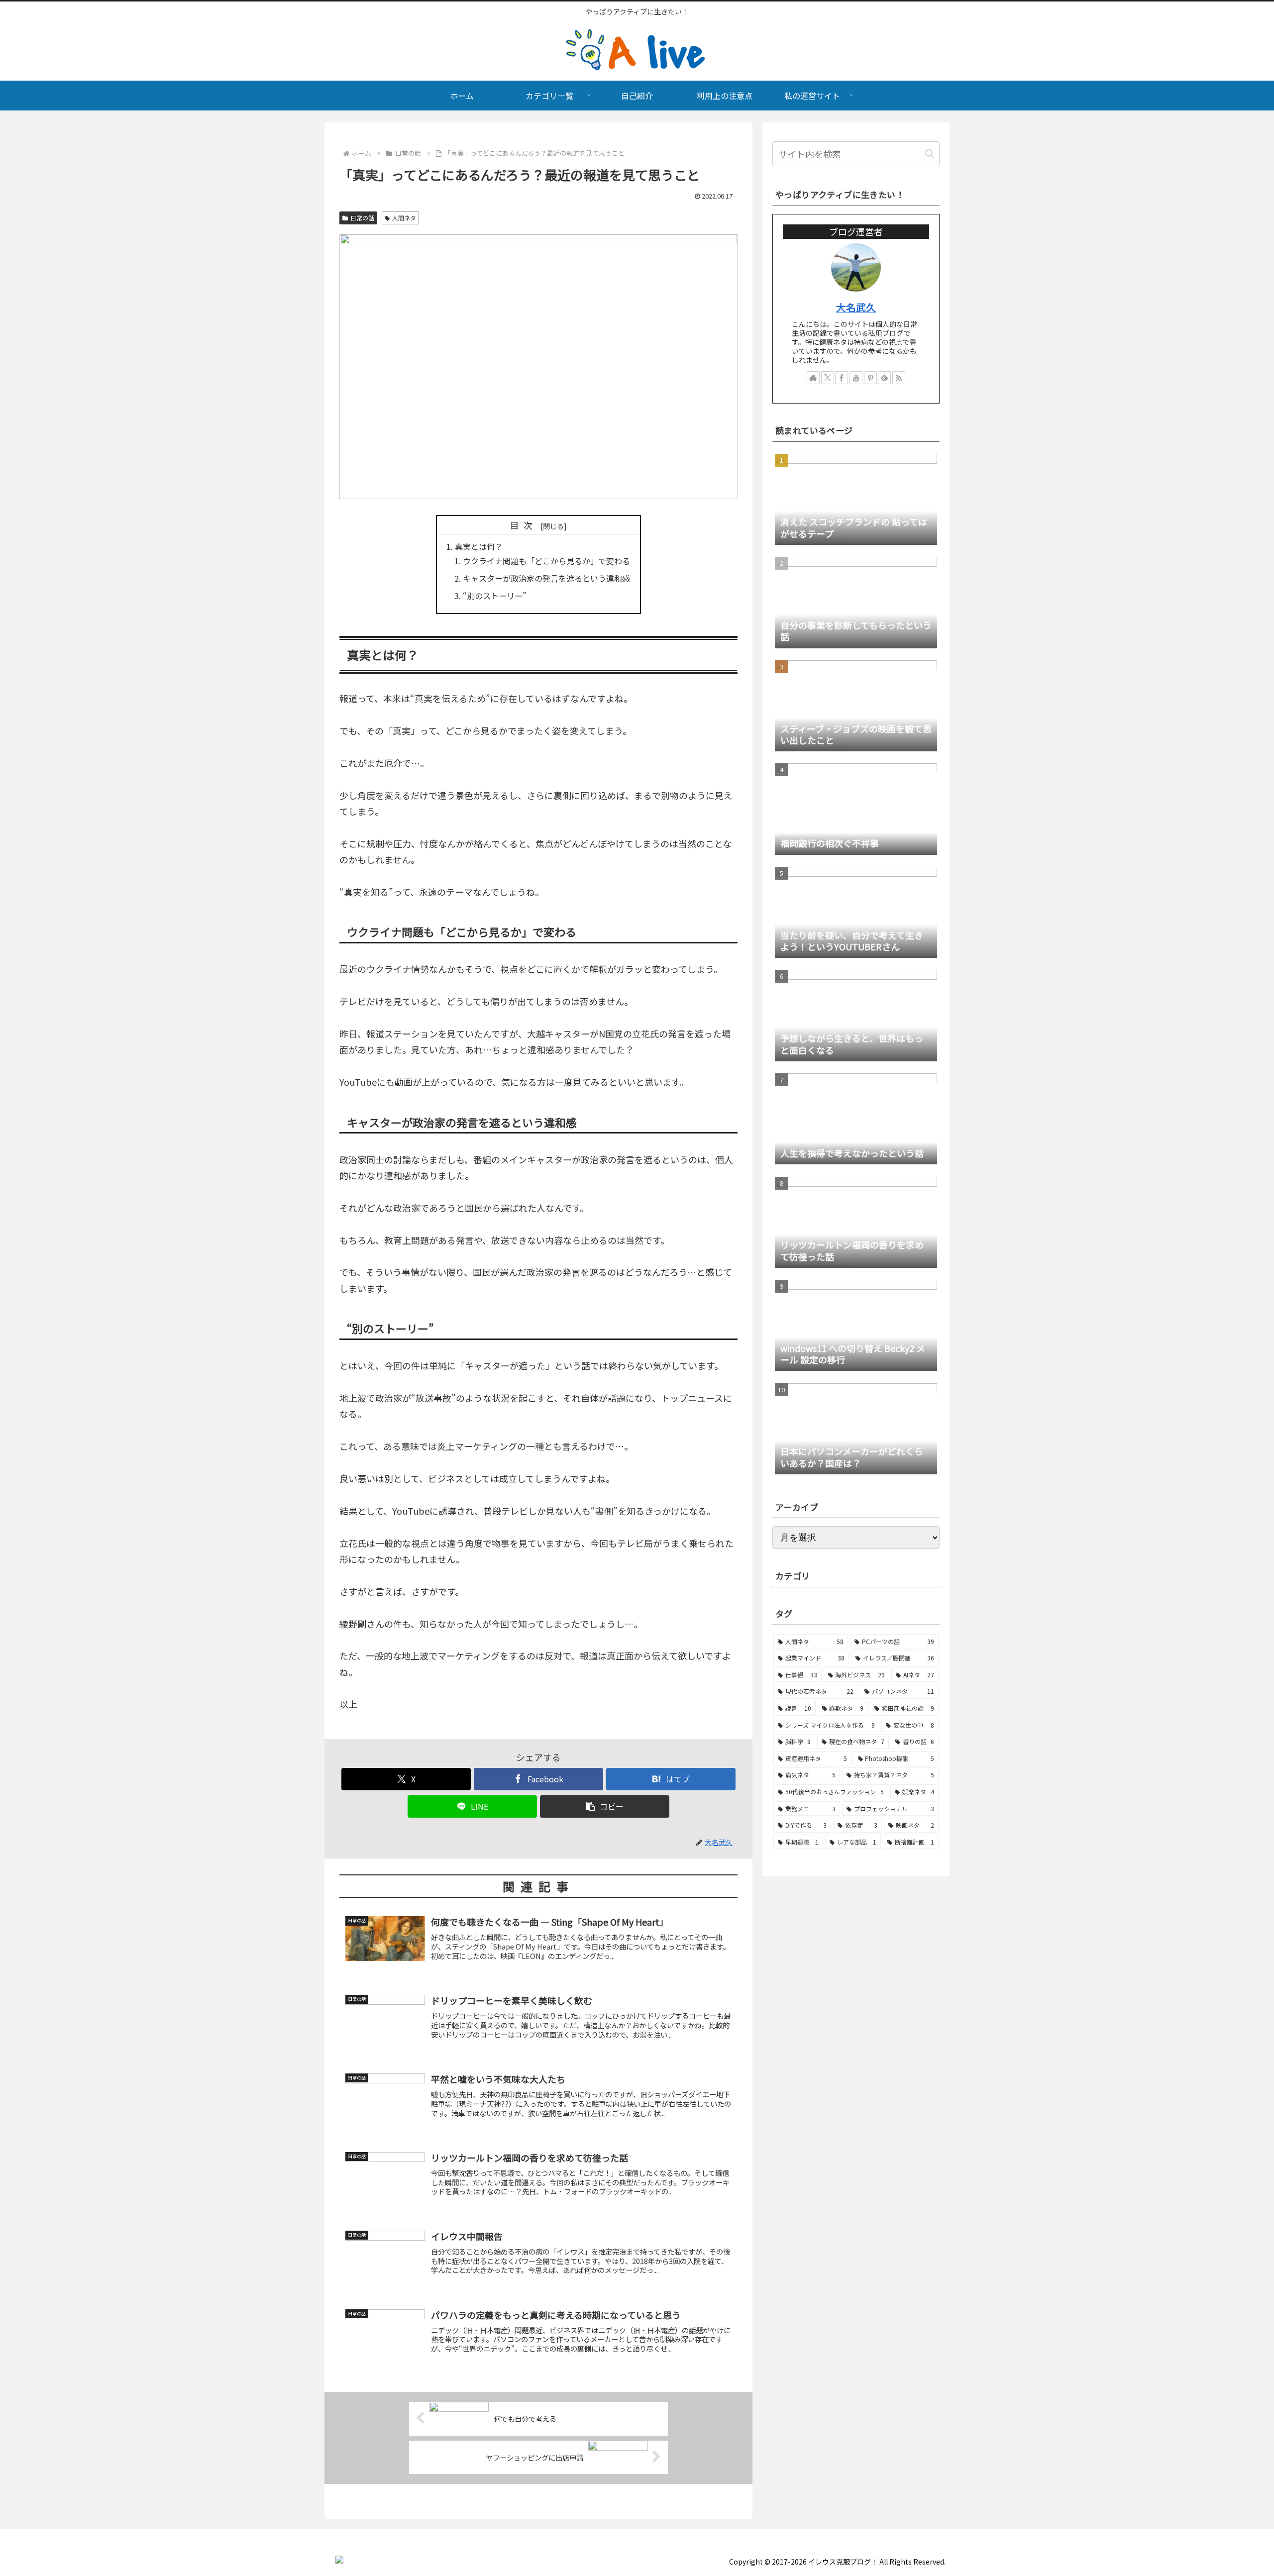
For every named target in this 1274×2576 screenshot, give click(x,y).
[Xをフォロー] (828, 378)
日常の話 (362, 218)
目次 (524, 525)
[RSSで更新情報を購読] (899, 378)
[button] (605, 1806)
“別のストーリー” (495, 596)
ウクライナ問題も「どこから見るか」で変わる (546, 561)
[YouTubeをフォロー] (856, 378)
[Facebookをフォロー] (842, 378)
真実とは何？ (479, 546)
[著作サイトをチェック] (813, 378)
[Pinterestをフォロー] (870, 378)
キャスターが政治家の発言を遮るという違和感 (546, 578)
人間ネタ (404, 218)
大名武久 (856, 307)
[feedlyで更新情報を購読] (884, 378)
